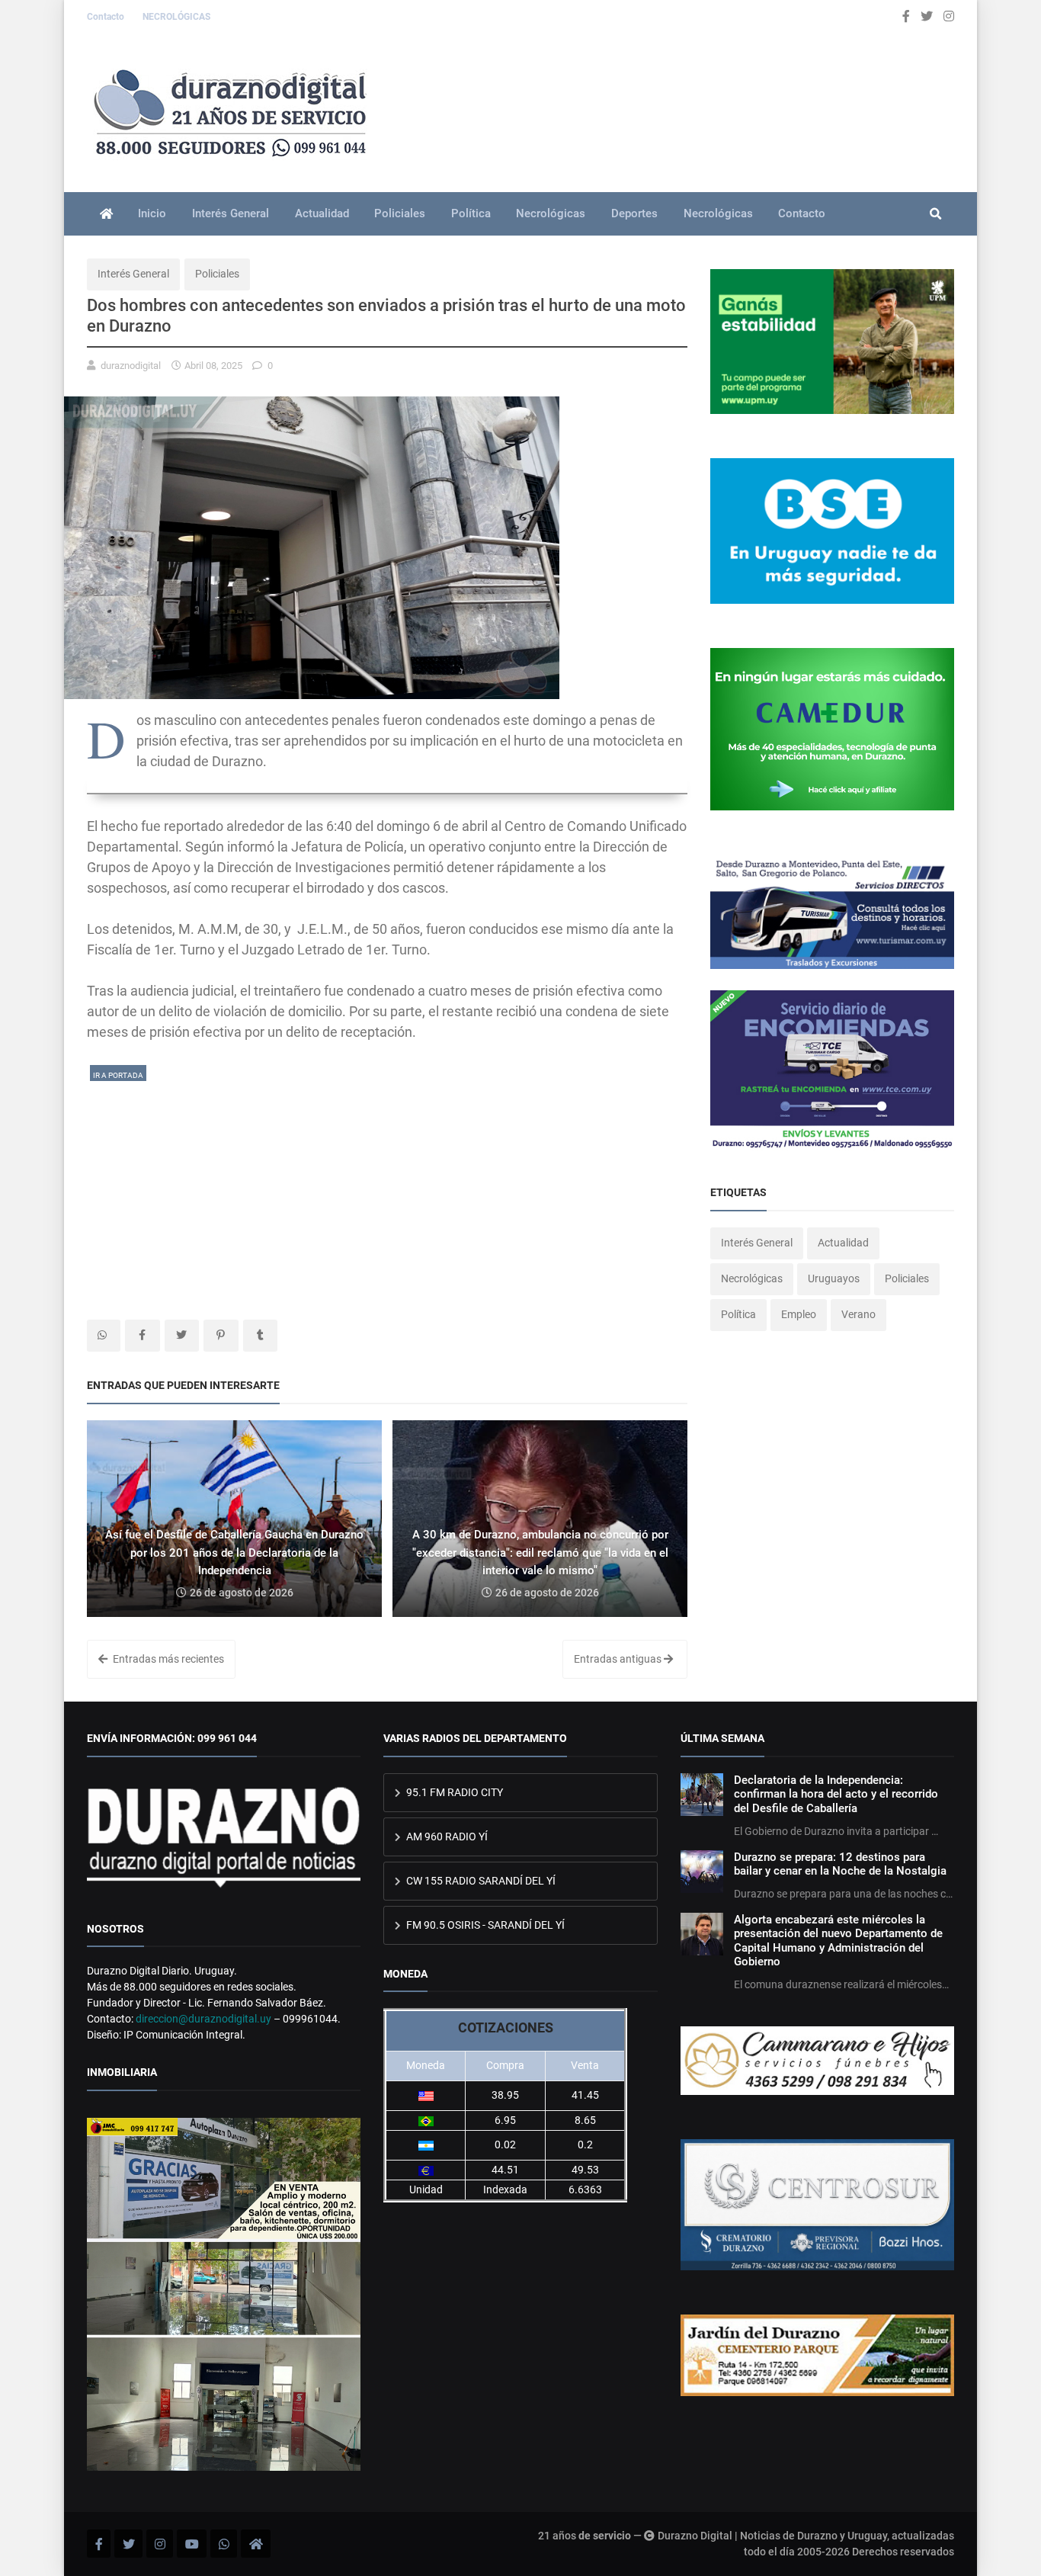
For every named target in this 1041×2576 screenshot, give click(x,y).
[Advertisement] (387, 1190)
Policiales (400, 213)
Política (471, 213)
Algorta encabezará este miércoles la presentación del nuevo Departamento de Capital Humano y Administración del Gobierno (838, 1941)
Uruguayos (834, 1278)
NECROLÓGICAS (176, 17)
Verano (858, 1314)
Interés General (231, 213)
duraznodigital (131, 366)
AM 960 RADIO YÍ (446, 1837)
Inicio (152, 213)
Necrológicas (551, 213)
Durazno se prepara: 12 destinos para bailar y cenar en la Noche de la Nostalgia (840, 1864)
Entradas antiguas (619, 1659)
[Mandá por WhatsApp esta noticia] (104, 1336)
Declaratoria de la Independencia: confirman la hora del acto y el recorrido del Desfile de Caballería (836, 1794)
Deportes (634, 213)
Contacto (107, 17)
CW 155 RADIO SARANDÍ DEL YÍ (480, 1881)
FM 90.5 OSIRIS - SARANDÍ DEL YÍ (484, 1925)
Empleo (799, 1314)
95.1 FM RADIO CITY (453, 1792)
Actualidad (322, 213)
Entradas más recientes (167, 1659)
